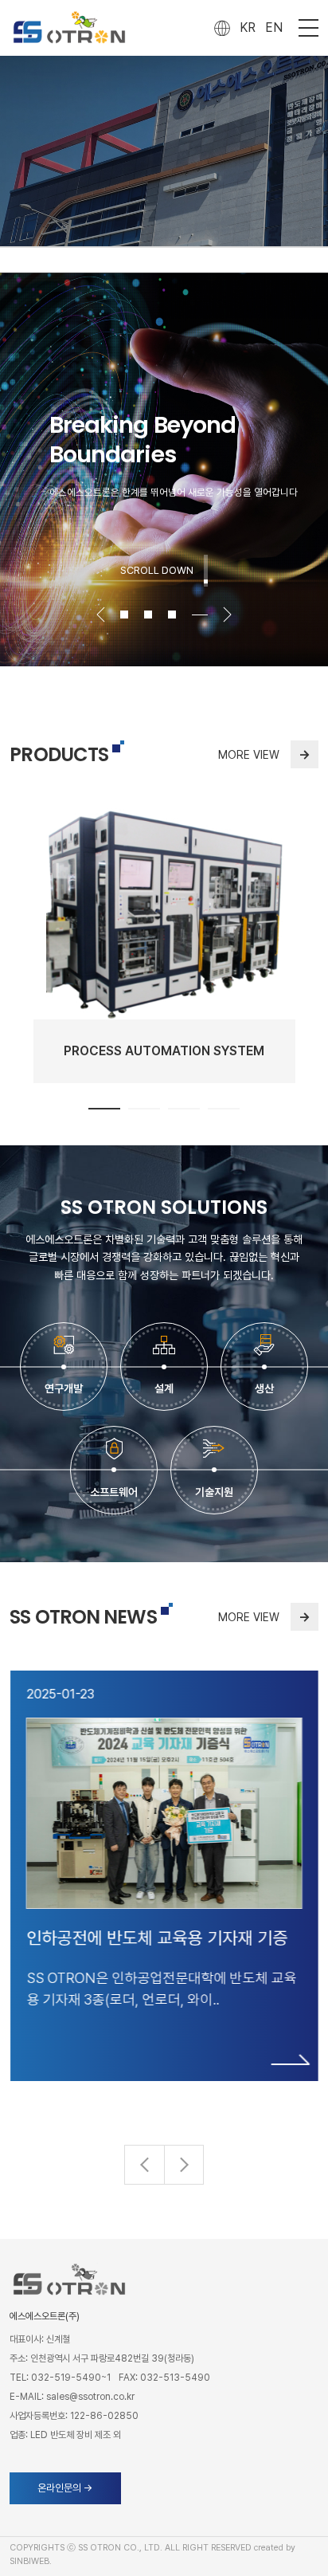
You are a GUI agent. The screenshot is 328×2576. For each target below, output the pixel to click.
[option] (164, 469)
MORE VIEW (264, 754)
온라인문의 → (65, 2488)
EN (274, 27)
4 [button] (204, 615)
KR (248, 27)
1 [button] (104, 1109)
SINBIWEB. (31, 2561)
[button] (184, 2165)
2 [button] (156, 615)
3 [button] (180, 615)
